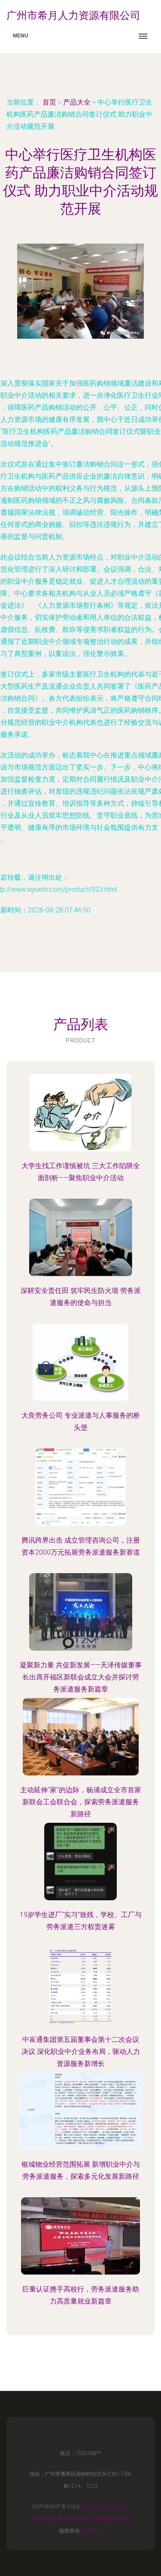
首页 (49, 102)
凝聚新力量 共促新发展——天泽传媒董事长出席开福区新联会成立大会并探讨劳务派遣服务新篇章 (81, 1677)
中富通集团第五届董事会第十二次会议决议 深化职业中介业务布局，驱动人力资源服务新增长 (81, 2052)
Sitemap (92, 2531)
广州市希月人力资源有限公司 (97, 2519)
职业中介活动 (46, 2519)
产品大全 (77, 102)
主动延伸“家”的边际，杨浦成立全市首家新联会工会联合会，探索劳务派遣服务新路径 (81, 1802)
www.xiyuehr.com (105, 2507)
